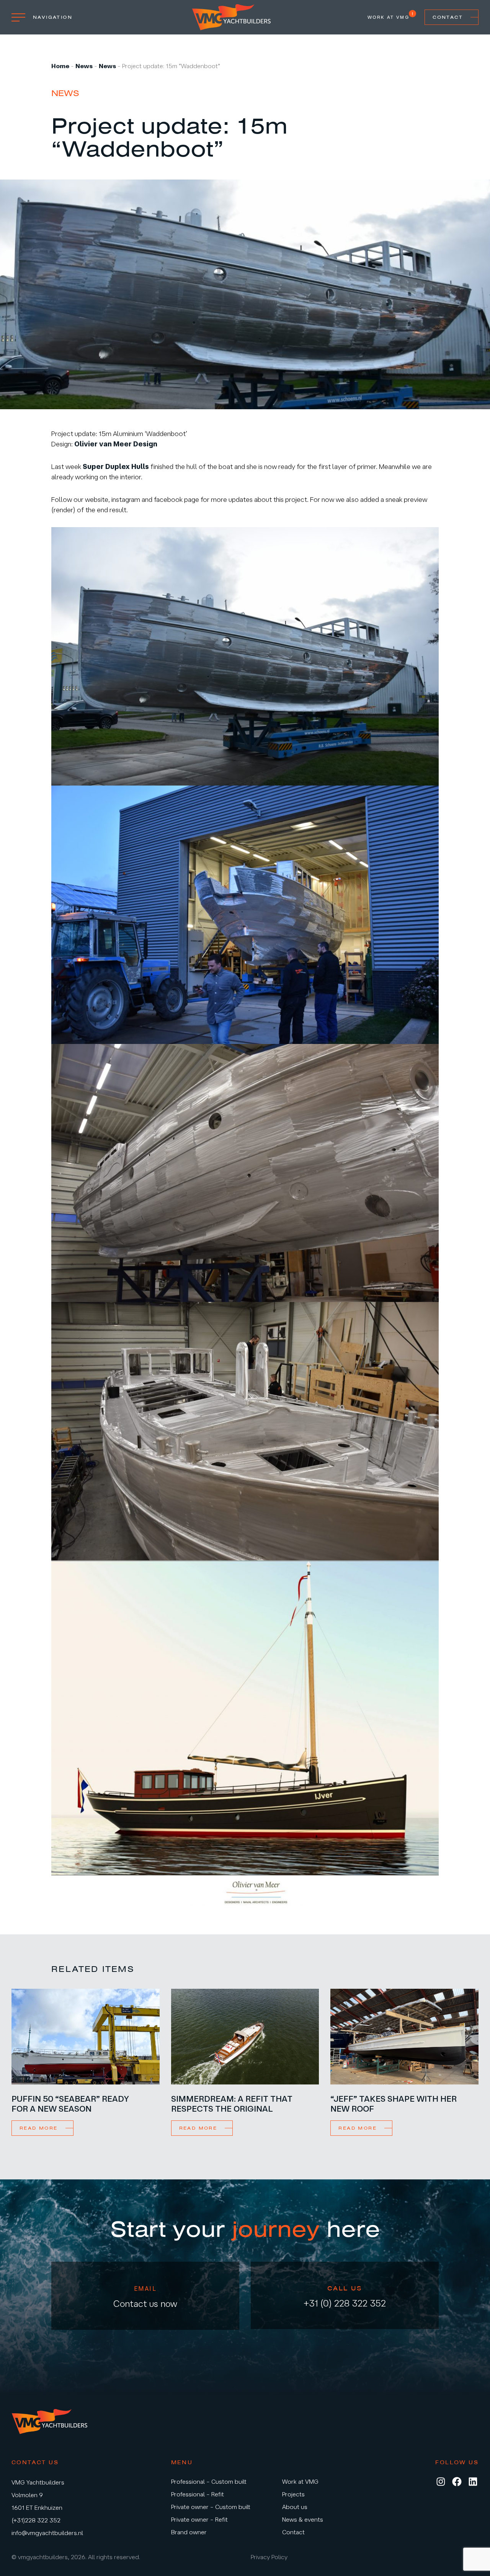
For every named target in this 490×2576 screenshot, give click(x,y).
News (84, 66)
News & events (303, 2519)
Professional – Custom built (209, 2481)
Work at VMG (388, 17)
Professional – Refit (198, 2494)
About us (295, 2507)
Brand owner (189, 2532)
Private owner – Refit (199, 2519)
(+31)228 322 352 (36, 2520)
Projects (293, 2494)
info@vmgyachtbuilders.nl (47, 2533)
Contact (448, 17)
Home (60, 66)
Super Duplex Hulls (116, 466)
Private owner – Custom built (211, 2507)
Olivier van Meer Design (116, 444)
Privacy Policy (269, 2557)
